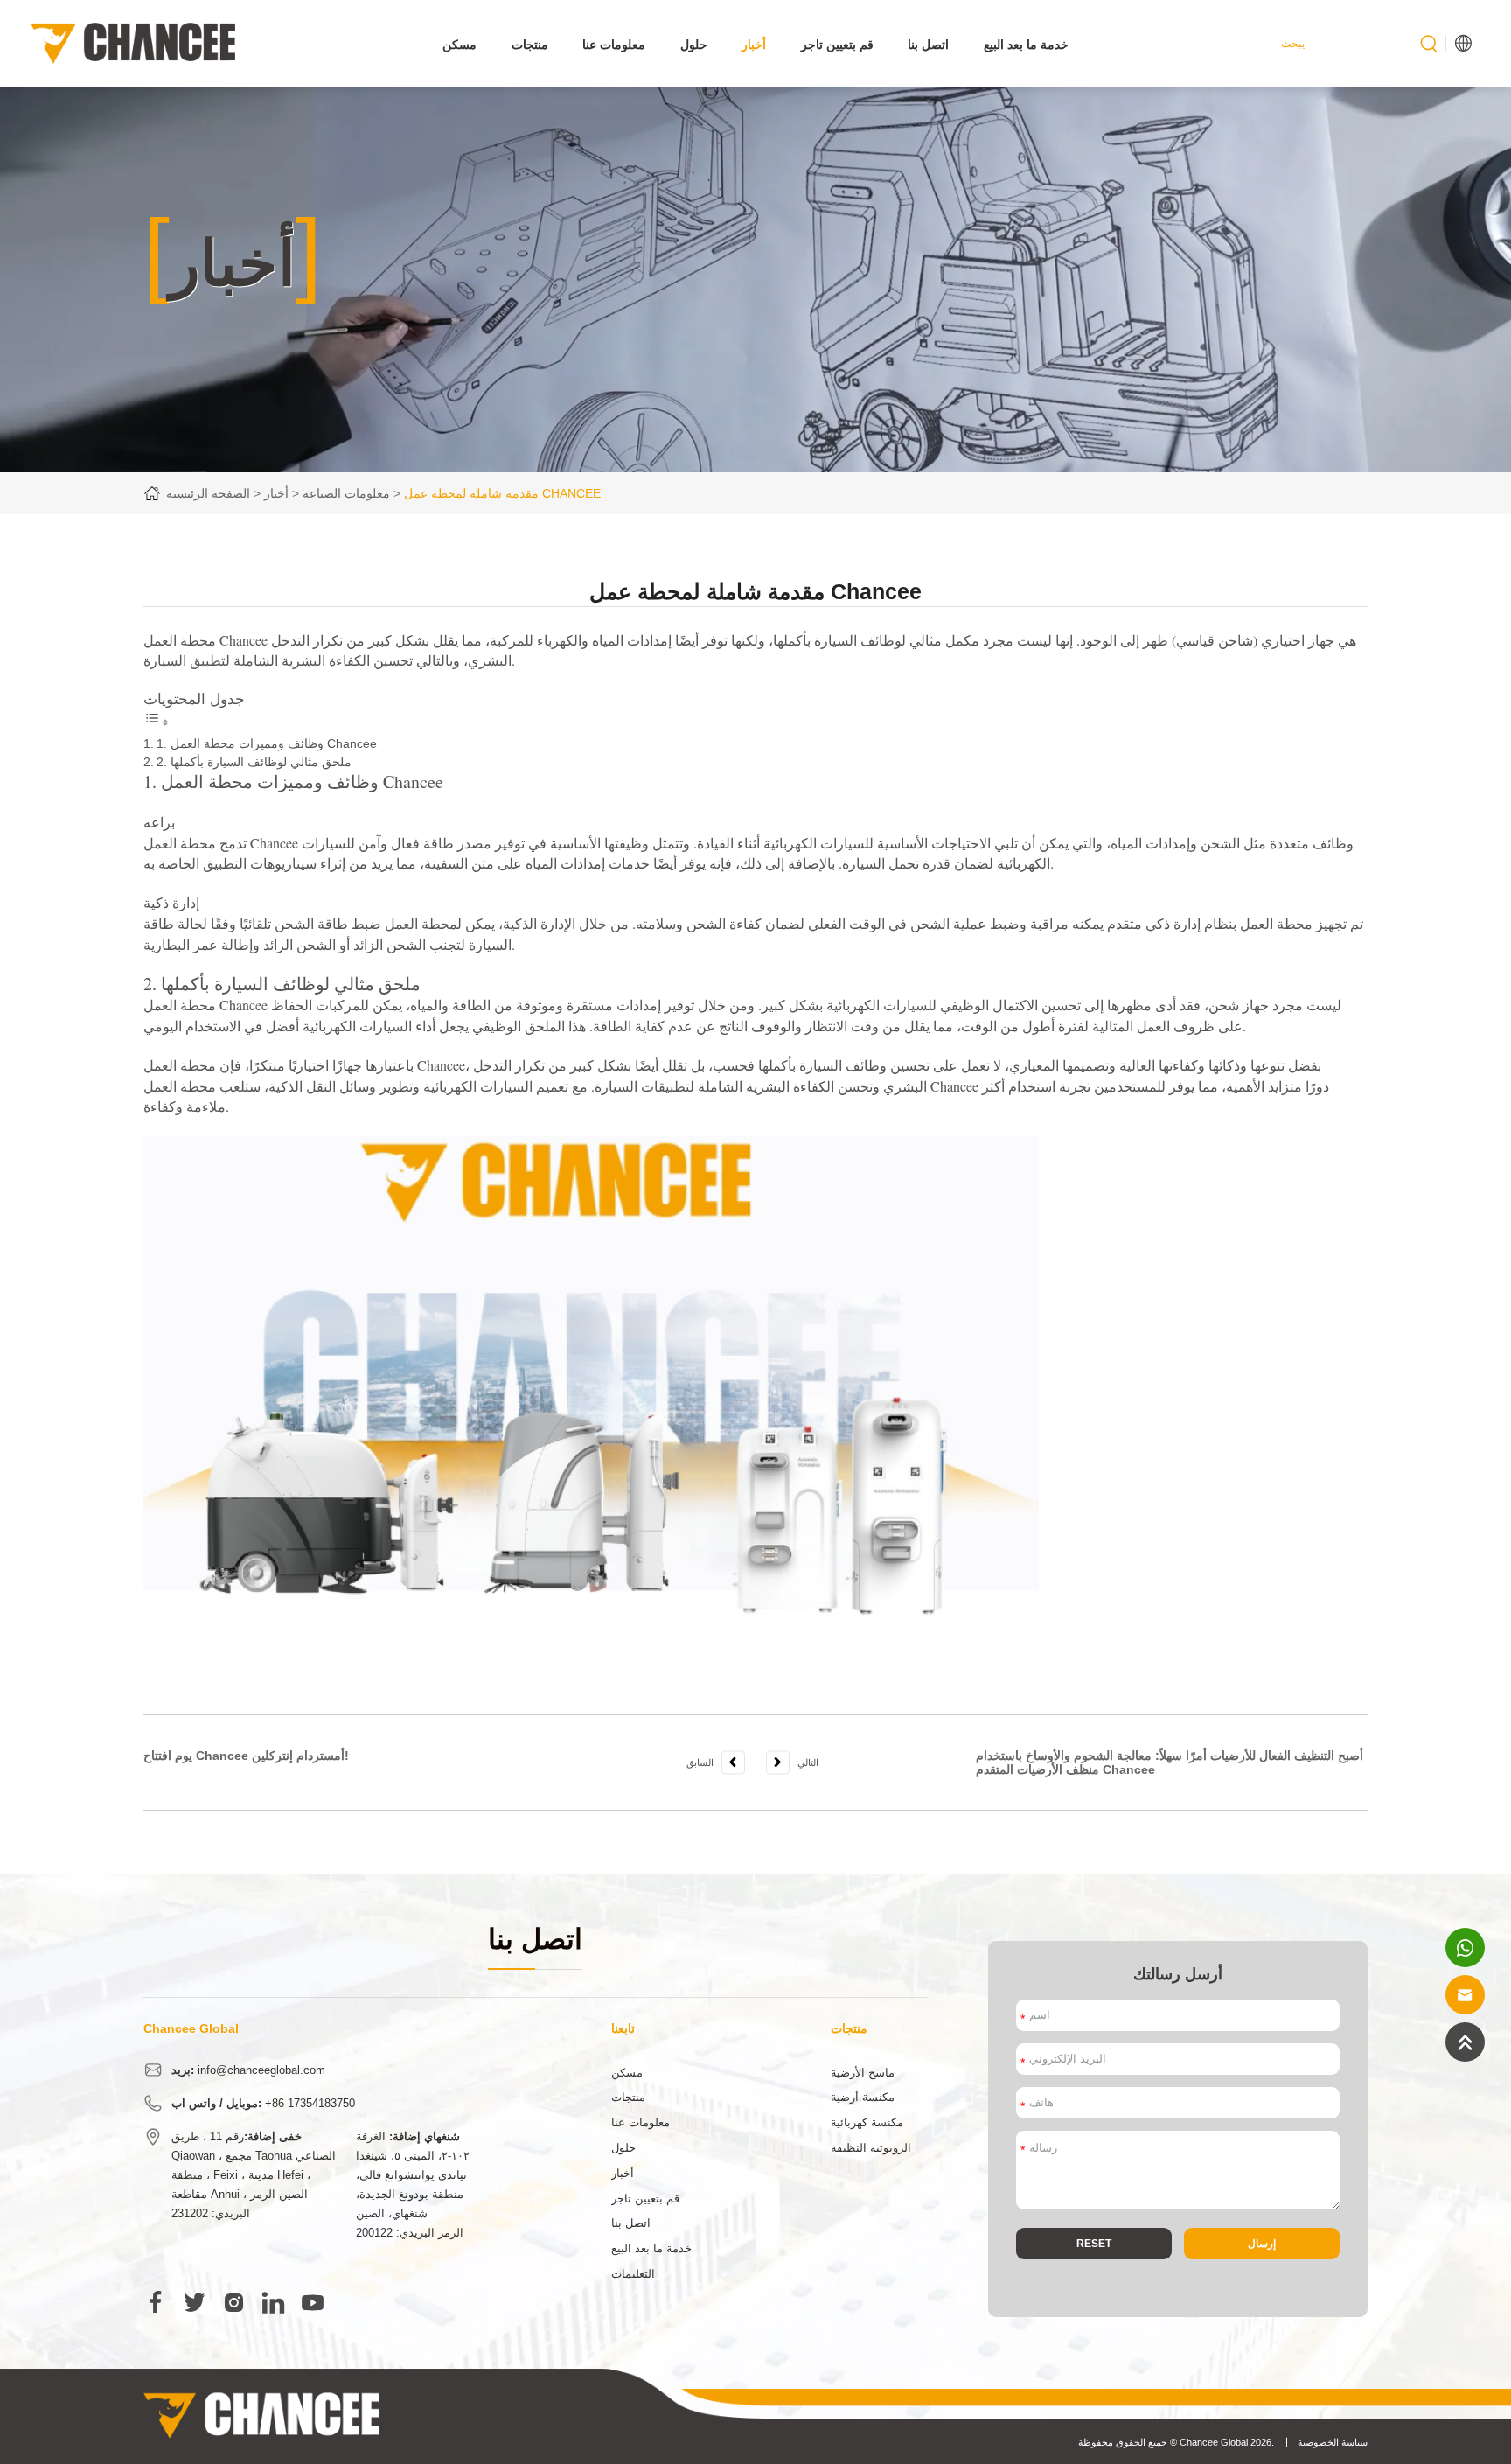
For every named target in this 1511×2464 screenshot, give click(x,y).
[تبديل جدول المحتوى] (157, 722)
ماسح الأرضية (863, 2073)
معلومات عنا (614, 45)
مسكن (460, 45)
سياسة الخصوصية (1333, 2442)
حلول (694, 45)
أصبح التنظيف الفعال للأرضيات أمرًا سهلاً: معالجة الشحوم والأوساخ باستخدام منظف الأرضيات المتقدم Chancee (1170, 1763)
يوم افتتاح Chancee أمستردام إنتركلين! (246, 1756)
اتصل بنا (928, 45)
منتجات (530, 45)
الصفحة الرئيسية (208, 493)
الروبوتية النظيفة (871, 2148)
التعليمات (633, 2274)
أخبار (754, 45)
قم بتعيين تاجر (837, 45)
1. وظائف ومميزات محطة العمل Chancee (267, 743)
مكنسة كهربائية (867, 2123)
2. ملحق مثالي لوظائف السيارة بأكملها (254, 762)
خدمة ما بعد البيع (1026, 45)
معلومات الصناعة (346, 493)
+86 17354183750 (310, 2104)
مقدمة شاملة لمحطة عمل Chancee (502, 493)
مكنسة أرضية (863, 2098)
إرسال (1262, 2243)
